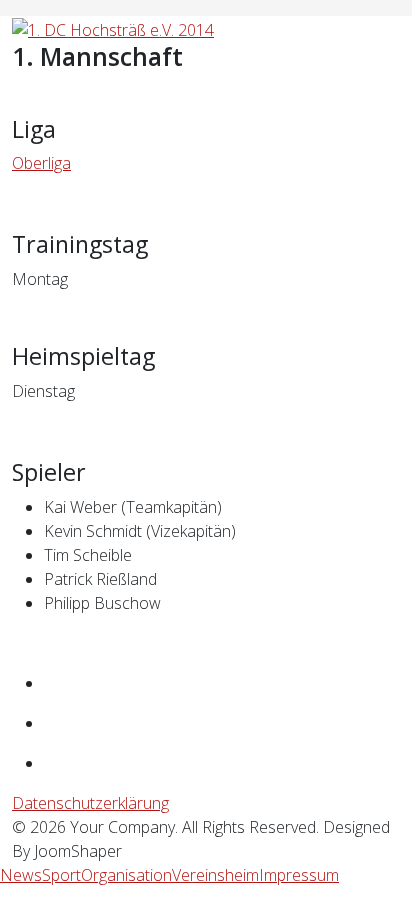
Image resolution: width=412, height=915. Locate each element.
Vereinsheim (215, 875)
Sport (61, 875)
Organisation (126, 875)
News (21, 875)
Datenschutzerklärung (90, 803)
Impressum (299, 875)
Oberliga (41, 163)
